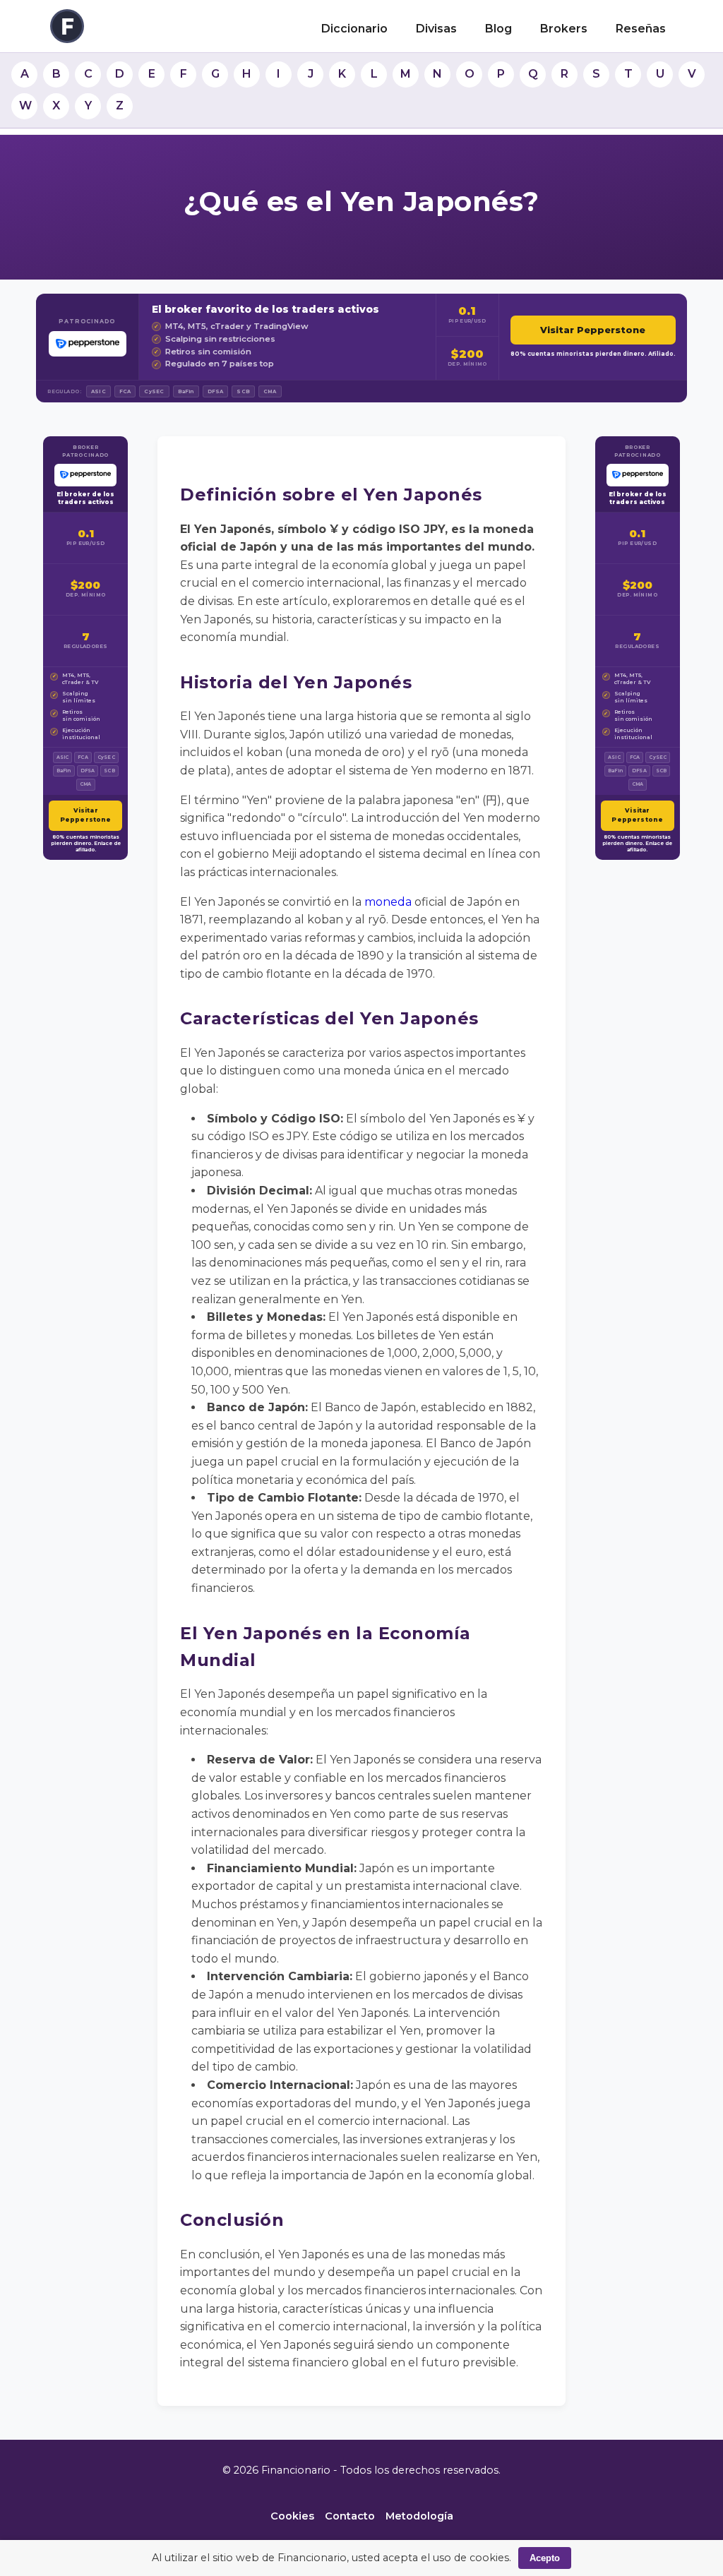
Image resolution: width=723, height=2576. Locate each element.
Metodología (419, 2516)
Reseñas (641, 29)
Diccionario (354, 29)
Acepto (545, 2558)
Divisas (436, 29)
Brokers (564, 29)
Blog (498, 29)
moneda (388, 902)
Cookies (292, 2516)
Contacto (350, 2516)
